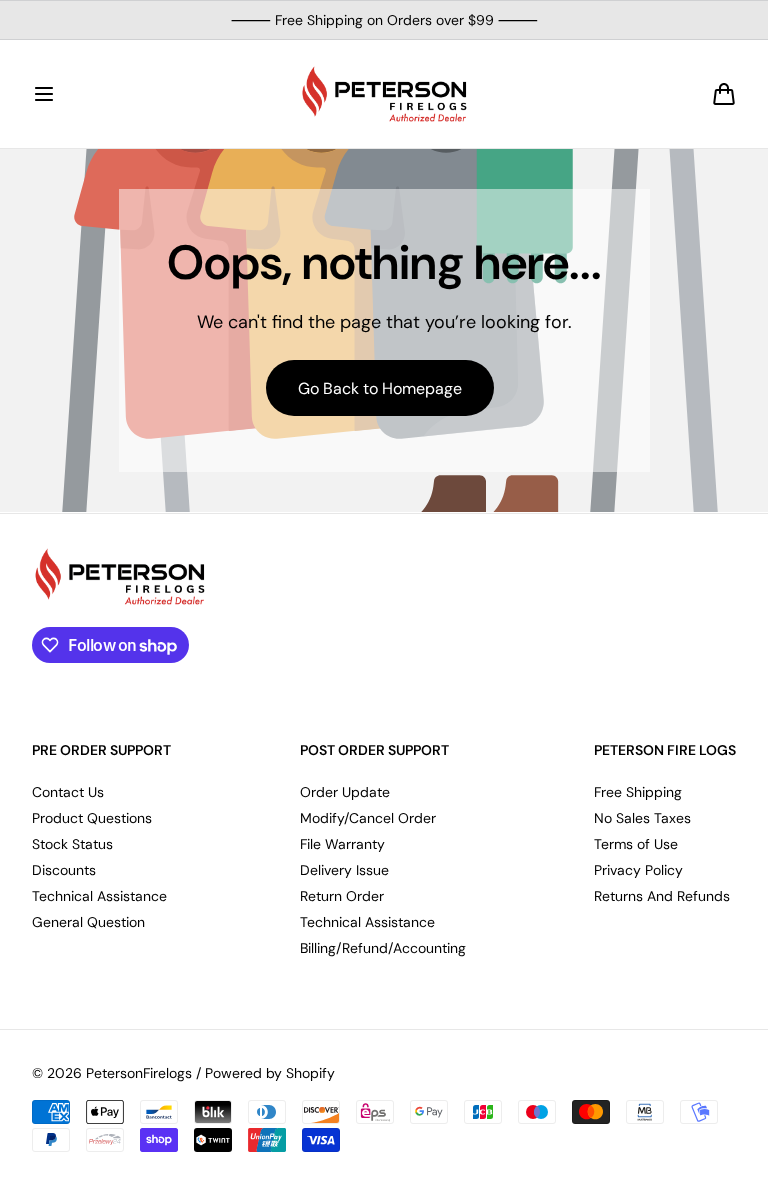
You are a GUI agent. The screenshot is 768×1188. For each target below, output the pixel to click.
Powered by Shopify (270, 1073)
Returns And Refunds (662, 896)
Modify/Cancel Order (368, 818)
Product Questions (92, 818)
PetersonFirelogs (139, 1073)
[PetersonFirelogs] (384, 94)
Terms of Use (636, 844)
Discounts (64, 870)
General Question (88, 922)
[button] (44, 94)
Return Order (342, 896)
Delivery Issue (344, 870)
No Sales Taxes (642, 818)
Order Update (345, 792)
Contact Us (68, 792)
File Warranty (342, 844)
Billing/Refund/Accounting (383, 948)
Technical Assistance (99, 896)
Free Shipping (638, 792)
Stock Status (72, 844)
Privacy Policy (638, 870)
